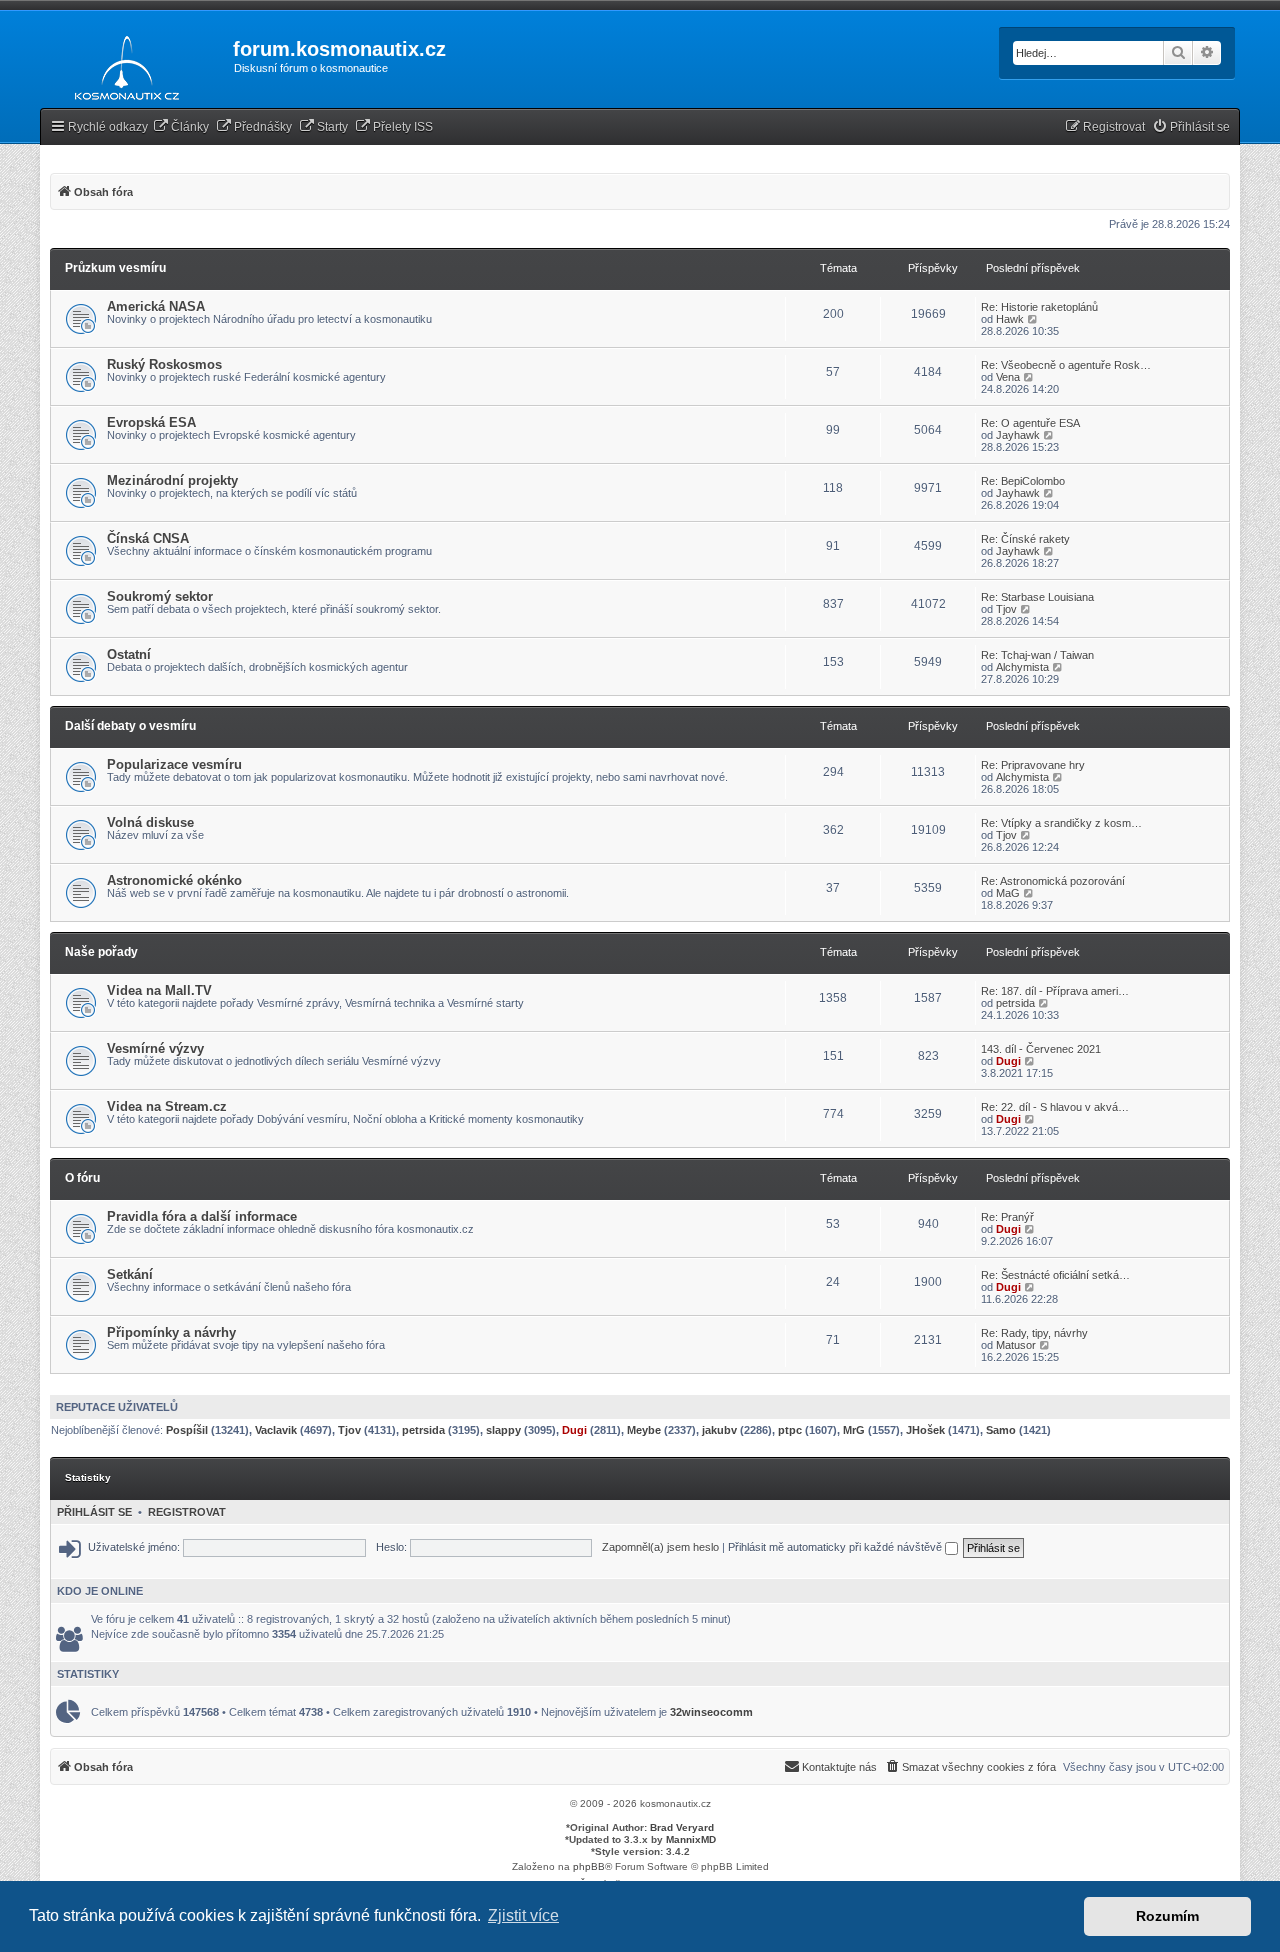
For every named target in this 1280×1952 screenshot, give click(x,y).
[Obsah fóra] (121, 64)
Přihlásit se (94, 1512)
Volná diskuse (150, 822)
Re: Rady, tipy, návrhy (1034, 1333)
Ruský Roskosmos (164, 364)
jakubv (719, 1430)
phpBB (589, 1866)
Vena (1008, 377)
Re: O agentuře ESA (1030, 423)
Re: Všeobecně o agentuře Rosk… (1066, 365)
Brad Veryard (682, 1827)
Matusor (1016, 1345)
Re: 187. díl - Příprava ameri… (1055, 991)
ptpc (790, 1430)
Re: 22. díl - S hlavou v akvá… (1055, 1107)
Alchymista (1022, 667)
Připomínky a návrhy (171, 1332)
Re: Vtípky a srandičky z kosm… (1061, 823)
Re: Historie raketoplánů (1039, 307)
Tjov (1006, 609)
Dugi (1008, 1061)
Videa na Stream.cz (167, 1106)
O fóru (82, 1178)
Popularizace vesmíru (174, 764)
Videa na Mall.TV (159, 990)
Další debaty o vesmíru (130, 726)
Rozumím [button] (1167, 1916)
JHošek (925, 1430)
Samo (1001, 1430)
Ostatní (129, 654)
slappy (503, 1430)
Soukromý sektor (160, 596)
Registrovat (187, 1512)
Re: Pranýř (1007, 1217)
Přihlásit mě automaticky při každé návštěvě (836, 1547)
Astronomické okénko (174, 880)
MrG (854, 1430)
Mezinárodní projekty (172, 480)
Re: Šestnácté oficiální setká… (1055, 1275)
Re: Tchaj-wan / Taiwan (1037, 655)
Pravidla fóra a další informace (202, 1216)
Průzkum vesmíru (115, 268)
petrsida (1015, 1003)
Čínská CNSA (148, 538)
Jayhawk (1018, 435)
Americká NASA (156, 306)
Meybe (644, 1430)
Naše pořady (101, 952)
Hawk (1010, 319)
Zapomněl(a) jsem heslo (660, 1547)
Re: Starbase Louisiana (1037, 597)
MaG (1008, 893)
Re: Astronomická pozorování (1053, 881)
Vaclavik (276, 1430)
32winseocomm (711, 1712)
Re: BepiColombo (1023, 481)
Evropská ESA (151, 422)
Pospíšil (187, 1430)
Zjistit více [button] (523, 1915)
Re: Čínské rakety (1025, 539)
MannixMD (691, 1839)
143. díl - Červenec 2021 (1041, 1049)
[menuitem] (181, 127)
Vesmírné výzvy (155, 1048)
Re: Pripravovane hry (1033, 765)
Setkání (130, 1274)
